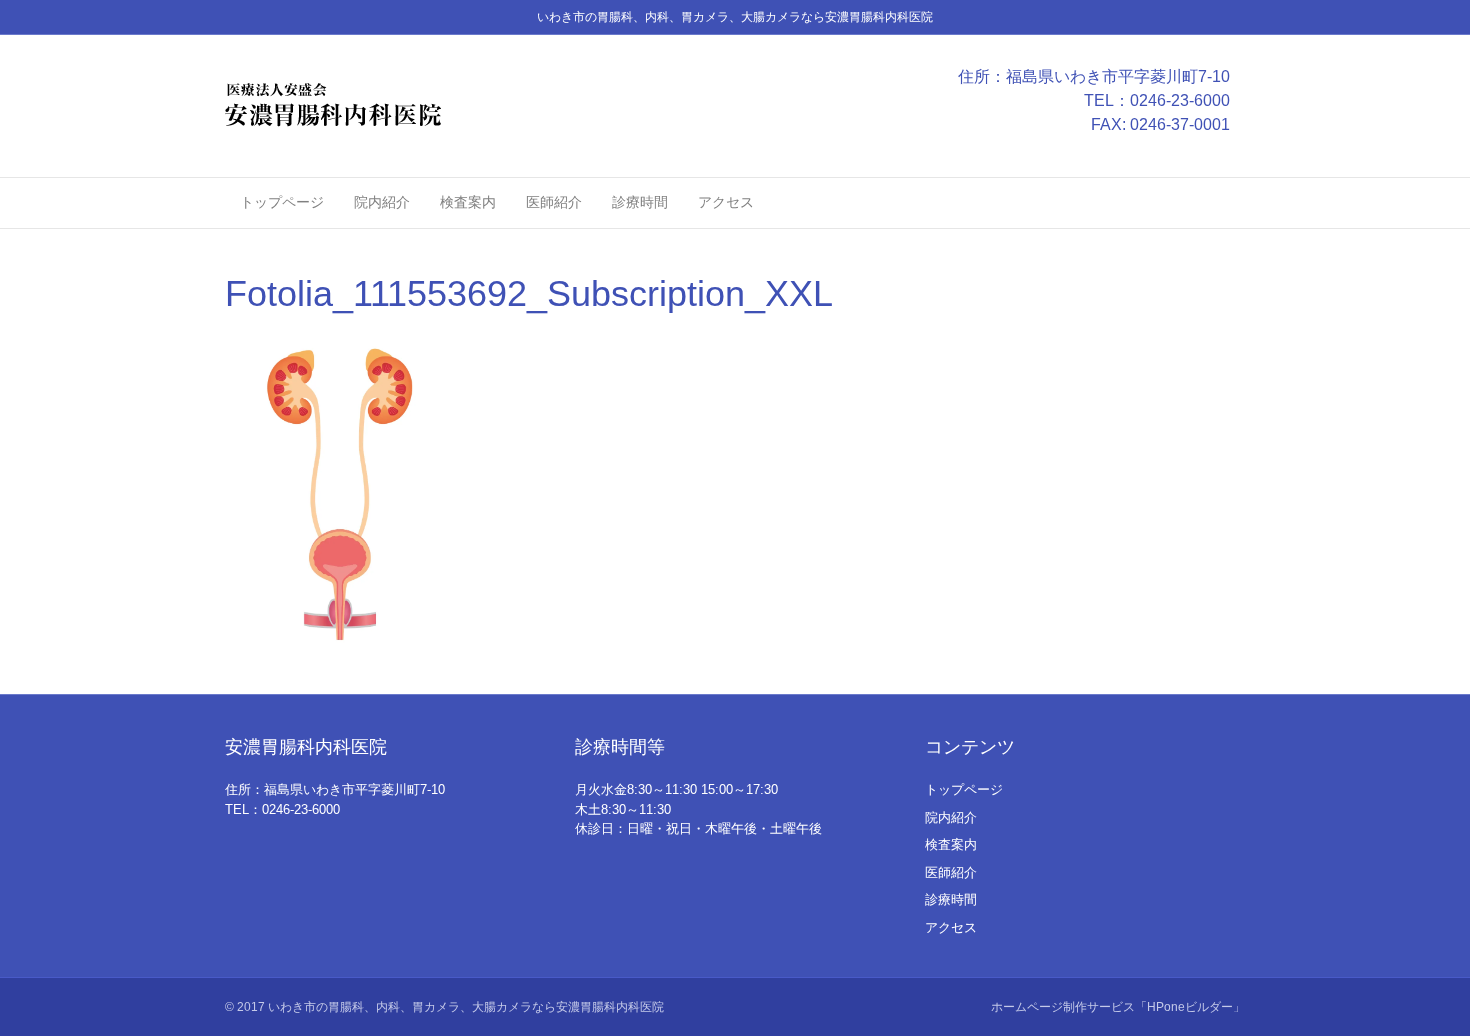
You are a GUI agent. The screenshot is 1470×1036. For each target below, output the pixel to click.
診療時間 (640, 202)
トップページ (282, 202)
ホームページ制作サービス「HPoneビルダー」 (1118, 1007)
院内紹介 (382, 202)
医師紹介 (554, 202)
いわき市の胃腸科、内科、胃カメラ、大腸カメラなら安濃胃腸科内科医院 (466, 1007)
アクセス (726, 202)
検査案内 (468, 202)
